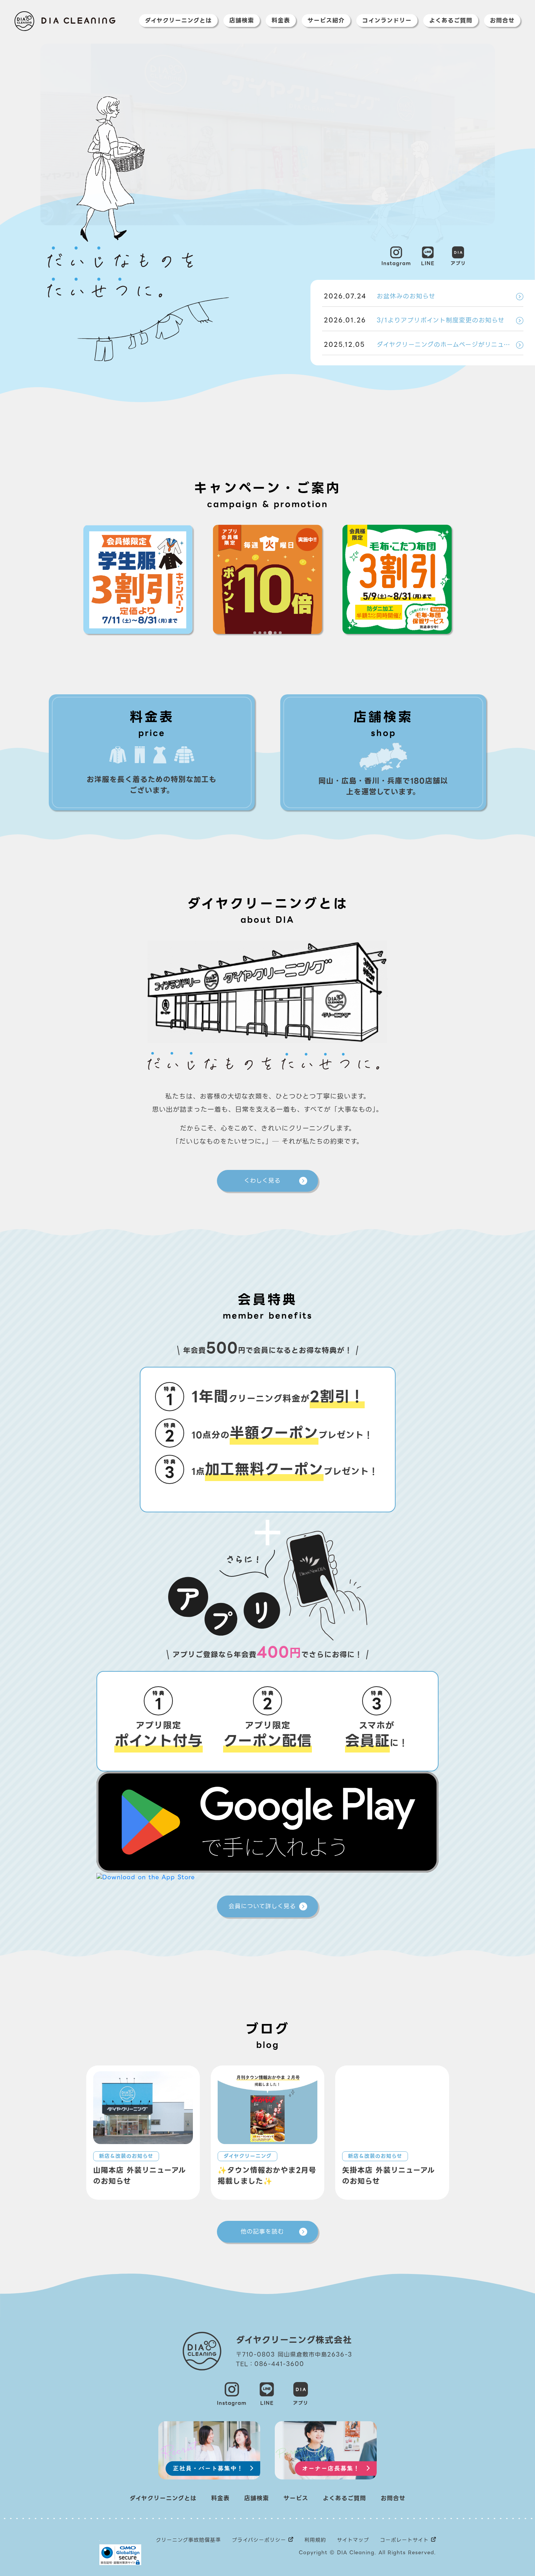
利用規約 (315, 2540)
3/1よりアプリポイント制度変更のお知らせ (414, 320)
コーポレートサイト (404, 2540)
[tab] (255, 633)
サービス (296, 2498)
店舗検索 (242, 21)
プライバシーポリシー (259, 2540)
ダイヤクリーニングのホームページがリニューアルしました (424, 345)
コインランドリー (387, 21)
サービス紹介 (326, 21)
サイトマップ (353, 2540)
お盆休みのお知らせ (380, 296)
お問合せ (502, 21)
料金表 (281, 21)
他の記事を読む (262, 2232)
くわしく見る (262, 1181)
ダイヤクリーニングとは (178, 21)
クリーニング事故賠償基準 (188, 2540)
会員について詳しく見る (262, 1906)
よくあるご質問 (451, 21)
